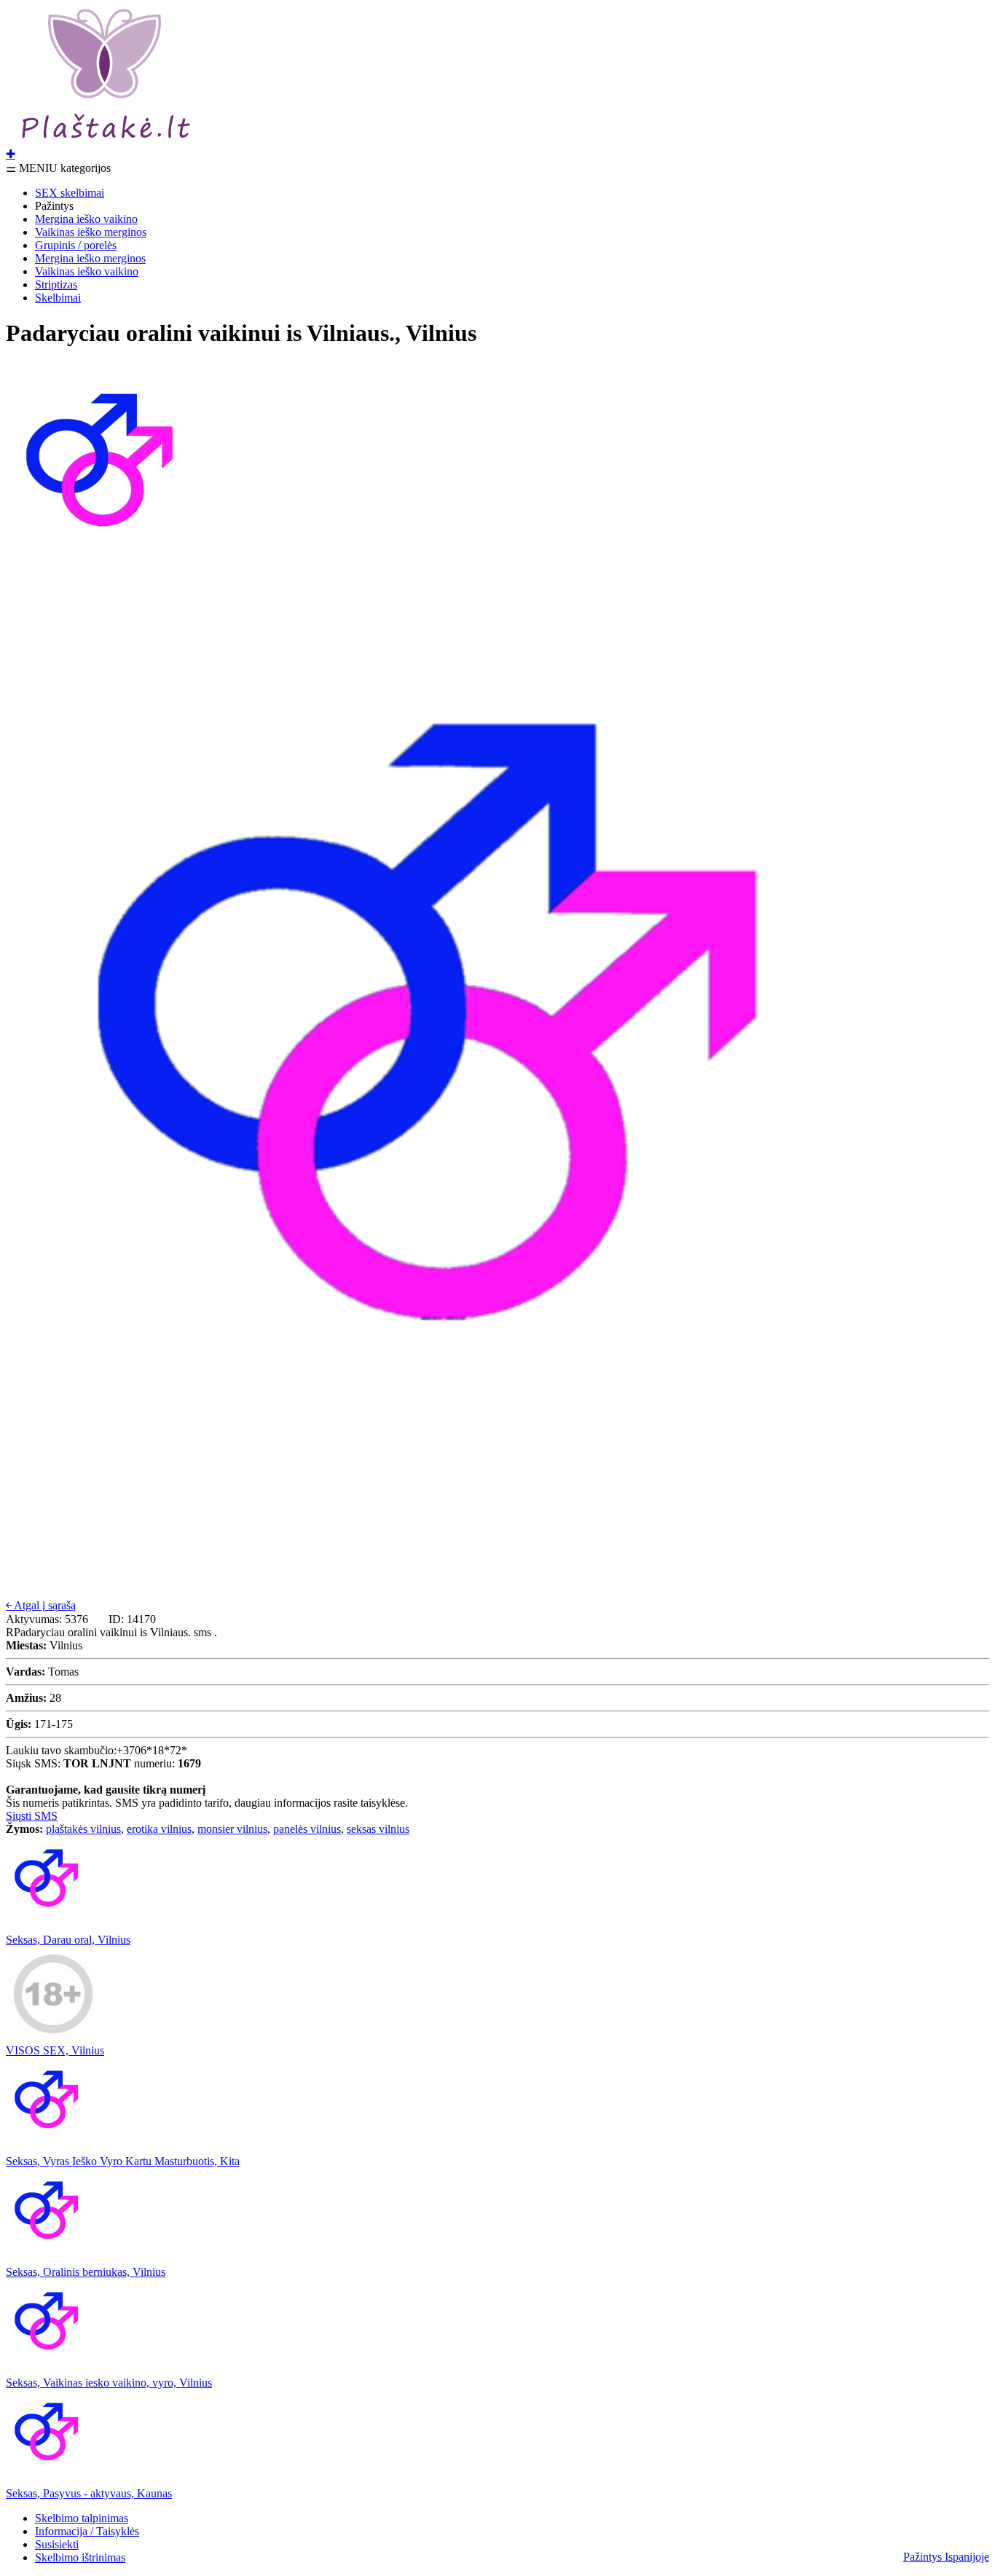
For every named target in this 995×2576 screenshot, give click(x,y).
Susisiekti (57, 2544)
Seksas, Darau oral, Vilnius (68, 1940)
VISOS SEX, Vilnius (55, 2050)
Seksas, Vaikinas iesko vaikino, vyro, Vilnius (109, 2383)
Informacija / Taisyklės (87, 2531)
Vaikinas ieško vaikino (87, 271)
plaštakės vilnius (83, 1829)
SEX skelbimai (70, 193)
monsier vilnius (232, 1829)
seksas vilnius (378, 1829)
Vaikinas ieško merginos (91, 232)
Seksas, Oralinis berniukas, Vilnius (86, 2272)
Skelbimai (58, 298)
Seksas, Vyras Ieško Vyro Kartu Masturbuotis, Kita (123, 2161)
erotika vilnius (159, 1829)
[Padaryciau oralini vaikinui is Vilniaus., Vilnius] (115, 577)
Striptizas (56, 284)
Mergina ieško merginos (90, 258)
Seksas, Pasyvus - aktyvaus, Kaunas (89, 2493)
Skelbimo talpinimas (82, 2518)
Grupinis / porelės (76, 245)
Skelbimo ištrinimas (80, 2557)
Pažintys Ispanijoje (946, 2557)
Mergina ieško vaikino (86, 219)
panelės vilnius (307, 1829)
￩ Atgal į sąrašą (41, 1605)
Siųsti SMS (32, 1816)
